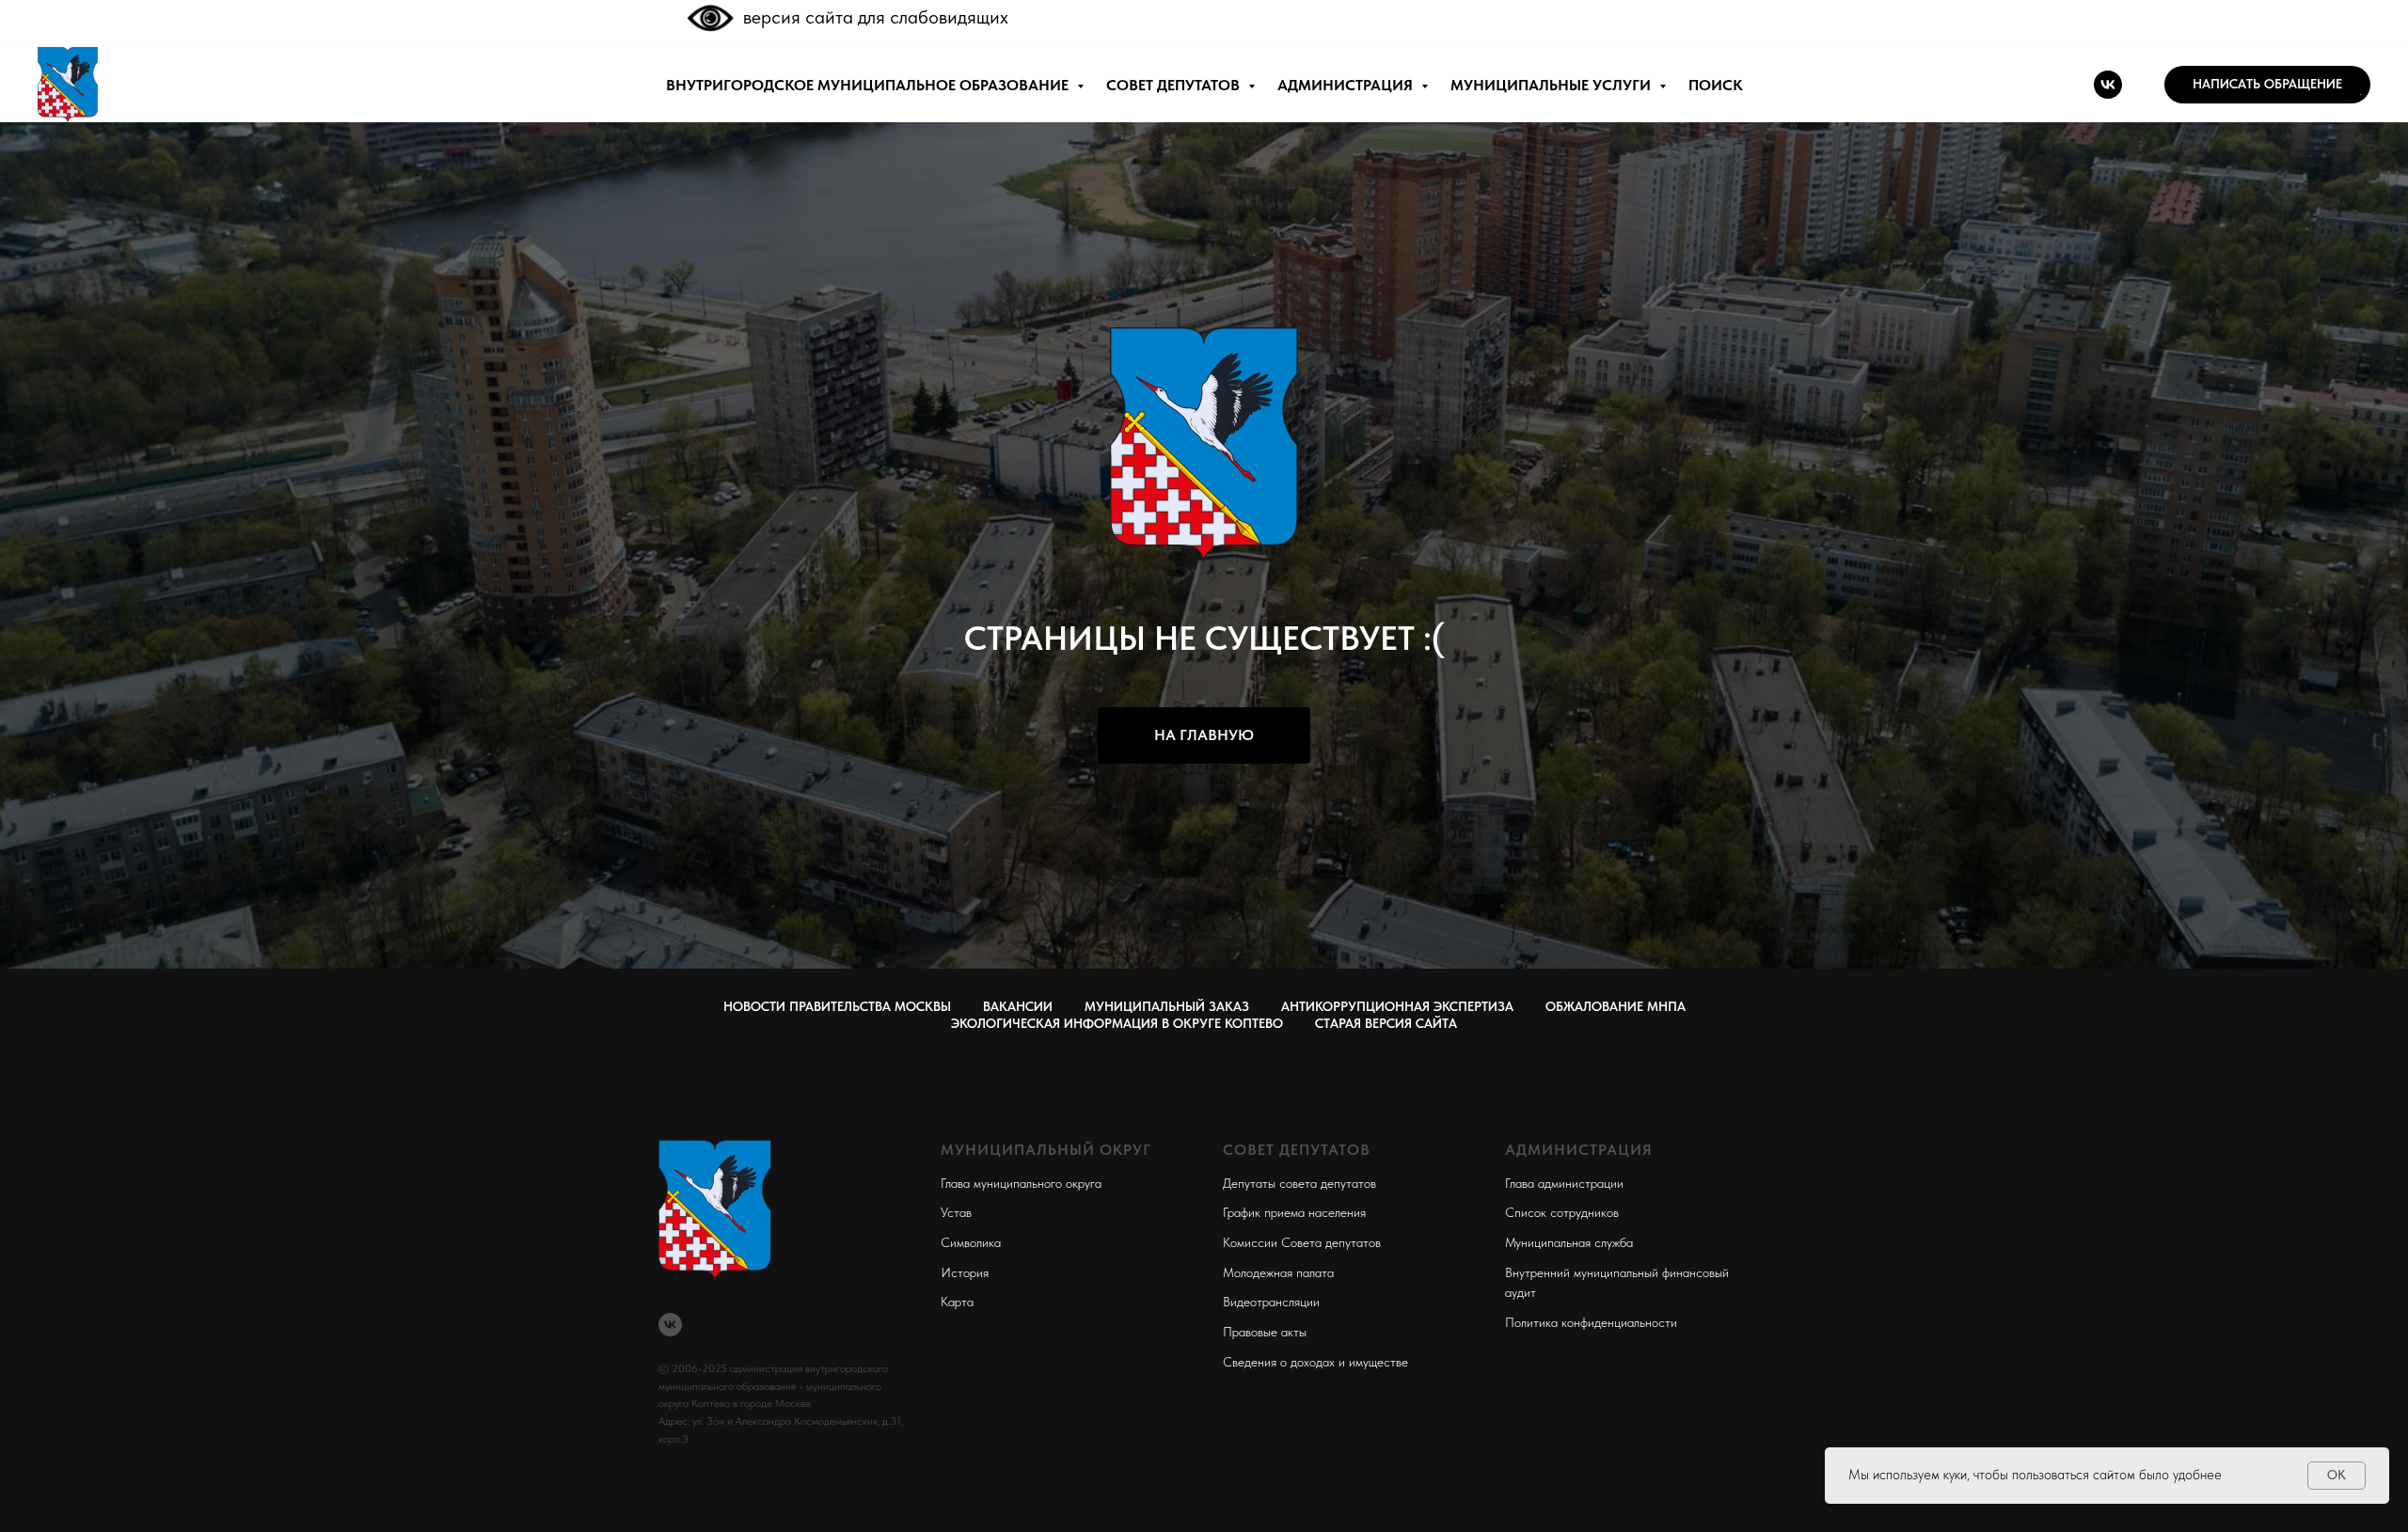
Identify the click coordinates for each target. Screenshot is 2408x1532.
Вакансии (1018, 1006)
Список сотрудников (1562, 1212)
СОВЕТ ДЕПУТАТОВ (1175, 85)
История (965, 1272)
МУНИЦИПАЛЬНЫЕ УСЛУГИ (1553, 85)
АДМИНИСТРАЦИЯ (1347, 85)
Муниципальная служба (1569, 1242)
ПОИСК (1716, 85)
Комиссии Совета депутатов (1302, 1242)
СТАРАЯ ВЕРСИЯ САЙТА (1386, 1023)
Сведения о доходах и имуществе (1315, 1362)
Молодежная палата (1278, 1272)
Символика (971, 1242)
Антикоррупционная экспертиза (1397, 1006)
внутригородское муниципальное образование (869, 85)
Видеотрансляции (1271, 1302)
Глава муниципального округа (1021, 1183)
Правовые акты (1265, 1332)
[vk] (2108, 85)
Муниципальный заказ (1167, 1006)
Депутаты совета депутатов (1299, 1183)
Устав (956, 1212)
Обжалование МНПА (1616, 1006)
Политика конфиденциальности (1591, 1322)
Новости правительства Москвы (837, 1006)
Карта (957, 1302)
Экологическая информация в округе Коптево (1117, 1023)
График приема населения (1294, 1212)
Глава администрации (1564, 1183)
